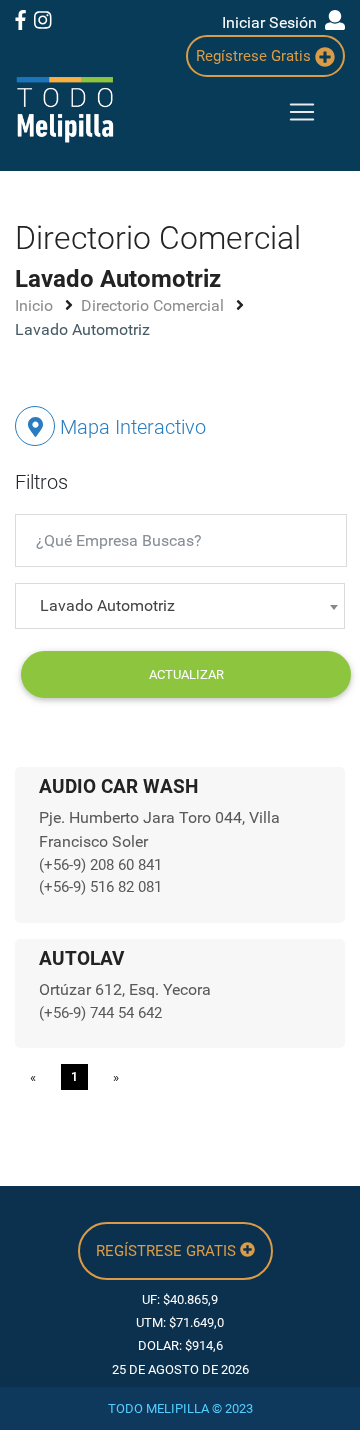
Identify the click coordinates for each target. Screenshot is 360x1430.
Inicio (36, 305)
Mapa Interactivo (130, 427)
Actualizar (186, 674)
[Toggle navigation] (302, 112)
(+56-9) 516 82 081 (100, 887)
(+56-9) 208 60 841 (100, 865)
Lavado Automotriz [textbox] (107, 605)
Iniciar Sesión (273, 22)
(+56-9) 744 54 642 (100, 1013)
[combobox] (180, 606)
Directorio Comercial (154, 305)
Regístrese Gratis (255, 56)
